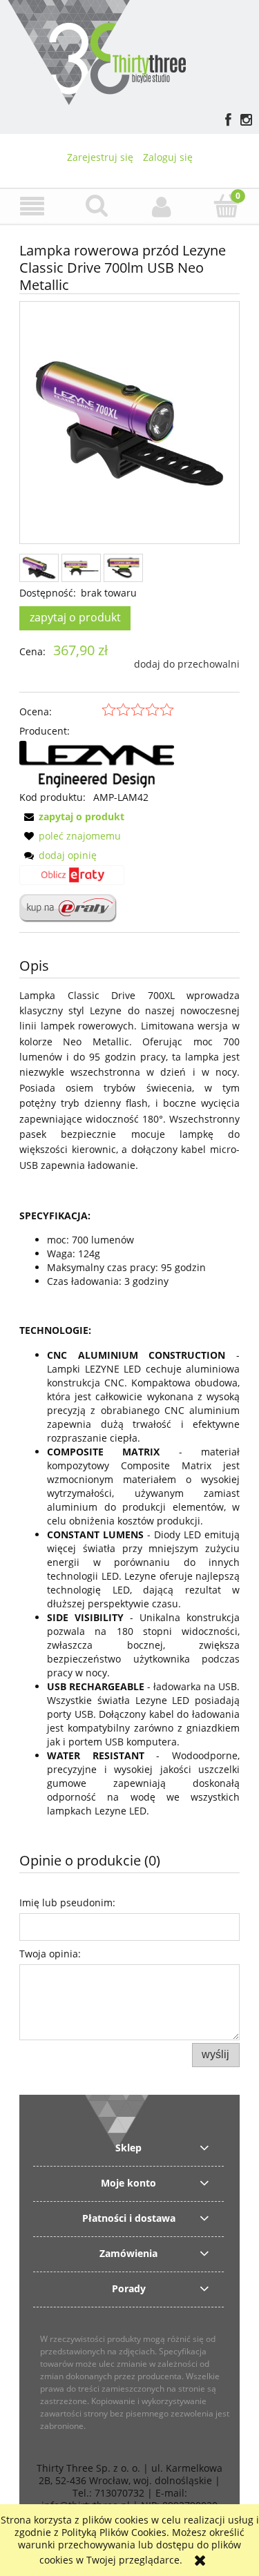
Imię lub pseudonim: (67, 1902)
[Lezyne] (97, 763)
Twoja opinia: (50, 1954)
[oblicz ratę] (72, 880)
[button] (32, 207)
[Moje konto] (162, 206)
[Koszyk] (227, 206)
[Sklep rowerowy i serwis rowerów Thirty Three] (96, 51)
